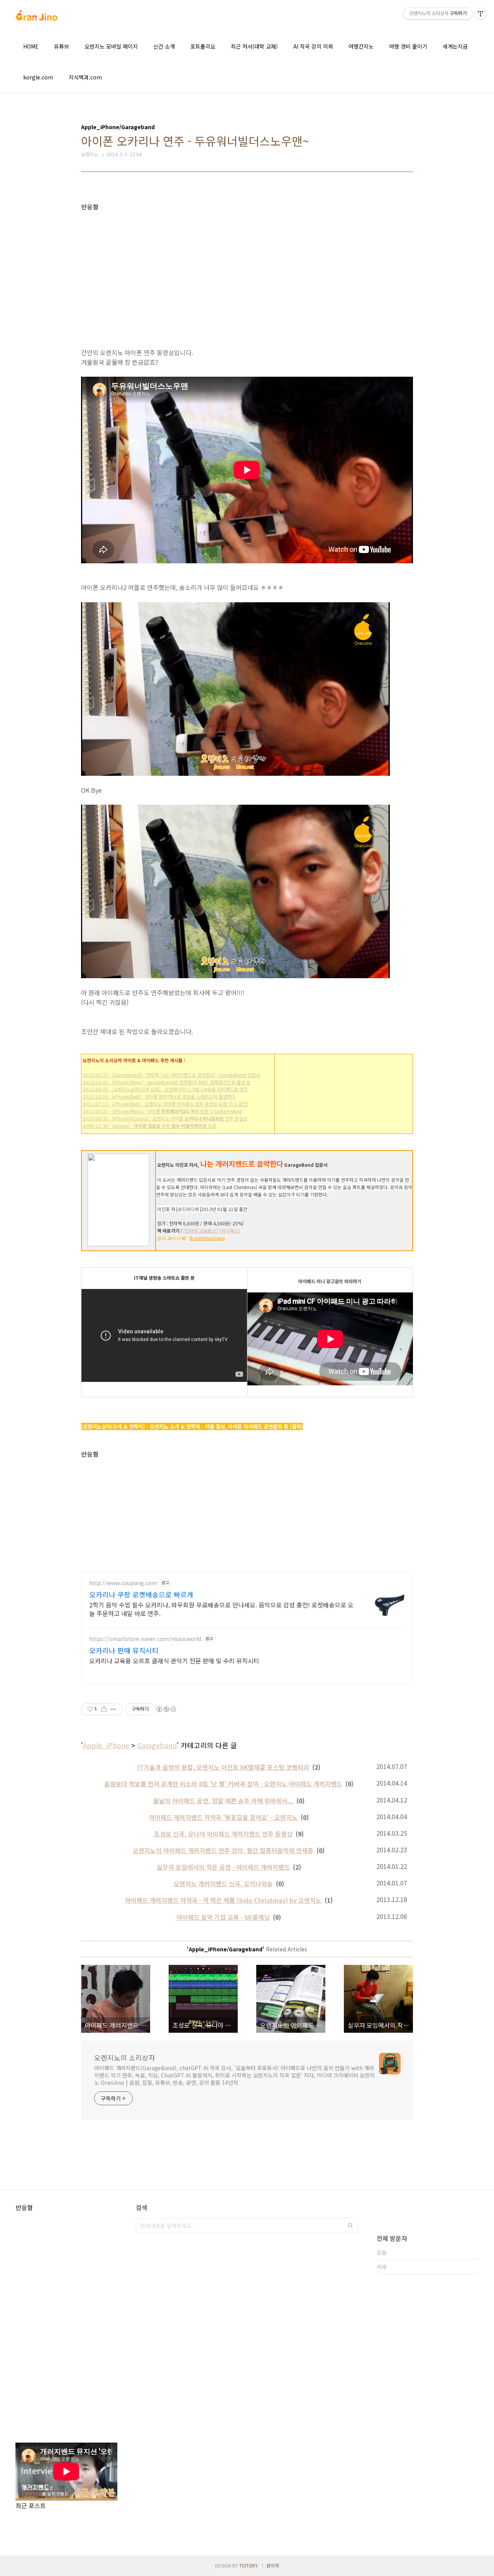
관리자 (273, 2565)
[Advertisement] (247, 265)
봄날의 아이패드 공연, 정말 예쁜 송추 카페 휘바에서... (223, 1801)
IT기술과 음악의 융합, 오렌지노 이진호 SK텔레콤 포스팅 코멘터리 (223, 1767)
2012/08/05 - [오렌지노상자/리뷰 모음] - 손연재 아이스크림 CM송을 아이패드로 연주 (165, 1089)
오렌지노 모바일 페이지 (111, 46)
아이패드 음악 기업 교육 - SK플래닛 (223, 1917)
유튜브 (62, 46)
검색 (350, 2226)
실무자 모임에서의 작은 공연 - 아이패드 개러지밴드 (223, 1867)
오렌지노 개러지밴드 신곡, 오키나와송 (223, 1884)
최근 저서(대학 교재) (254, 46)
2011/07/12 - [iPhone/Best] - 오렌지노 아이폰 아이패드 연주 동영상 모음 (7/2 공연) (165, 1104)
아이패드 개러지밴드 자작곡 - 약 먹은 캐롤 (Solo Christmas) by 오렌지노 (223, 1900)
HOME (31, 46)
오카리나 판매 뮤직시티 (124, 1650)
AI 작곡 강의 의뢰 (313, 46)
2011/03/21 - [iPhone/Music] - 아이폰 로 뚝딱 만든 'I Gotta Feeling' (163, 1111)
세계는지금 (455, 46)
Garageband (157, 1745)
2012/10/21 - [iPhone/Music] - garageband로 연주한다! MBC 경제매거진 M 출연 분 (167, 1082)
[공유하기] (104, 1709)
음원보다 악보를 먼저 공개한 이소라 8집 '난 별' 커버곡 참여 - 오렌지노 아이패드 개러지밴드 (223, 1784)
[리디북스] (230, 1231)
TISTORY (249, 2565)
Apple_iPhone (106, 1745)
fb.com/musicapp (207, 1238)
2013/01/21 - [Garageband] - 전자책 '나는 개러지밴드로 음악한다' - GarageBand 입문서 (171, 1075)
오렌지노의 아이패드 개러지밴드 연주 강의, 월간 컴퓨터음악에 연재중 (223, 1850)
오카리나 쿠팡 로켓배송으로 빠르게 (141, 1594)
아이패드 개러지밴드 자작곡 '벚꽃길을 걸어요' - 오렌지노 (223, 1817)
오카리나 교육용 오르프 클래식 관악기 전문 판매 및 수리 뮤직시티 (174, 1660)
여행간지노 (361, 46)
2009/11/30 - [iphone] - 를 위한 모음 (149, 1126)
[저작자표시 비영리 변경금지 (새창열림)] (166, 1709)
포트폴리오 (203, 46)
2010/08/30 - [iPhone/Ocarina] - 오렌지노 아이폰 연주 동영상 (165, 1118)
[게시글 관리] (114, 1709)
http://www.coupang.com (123, 1583)
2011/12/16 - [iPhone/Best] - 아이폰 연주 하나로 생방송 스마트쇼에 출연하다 (159, 1096)
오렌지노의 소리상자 (125, 2057)
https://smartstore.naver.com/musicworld (145, 1639)
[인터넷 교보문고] (201, 1231)
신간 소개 (164, 46)
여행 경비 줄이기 (408, 46)
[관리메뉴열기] (480, 13)
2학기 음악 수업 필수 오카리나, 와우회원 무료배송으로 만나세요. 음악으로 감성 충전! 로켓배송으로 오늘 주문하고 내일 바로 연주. (221, 1609)
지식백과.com (85, 77)
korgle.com (38, 77)
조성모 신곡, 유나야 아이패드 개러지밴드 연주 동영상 (223, 1834)
